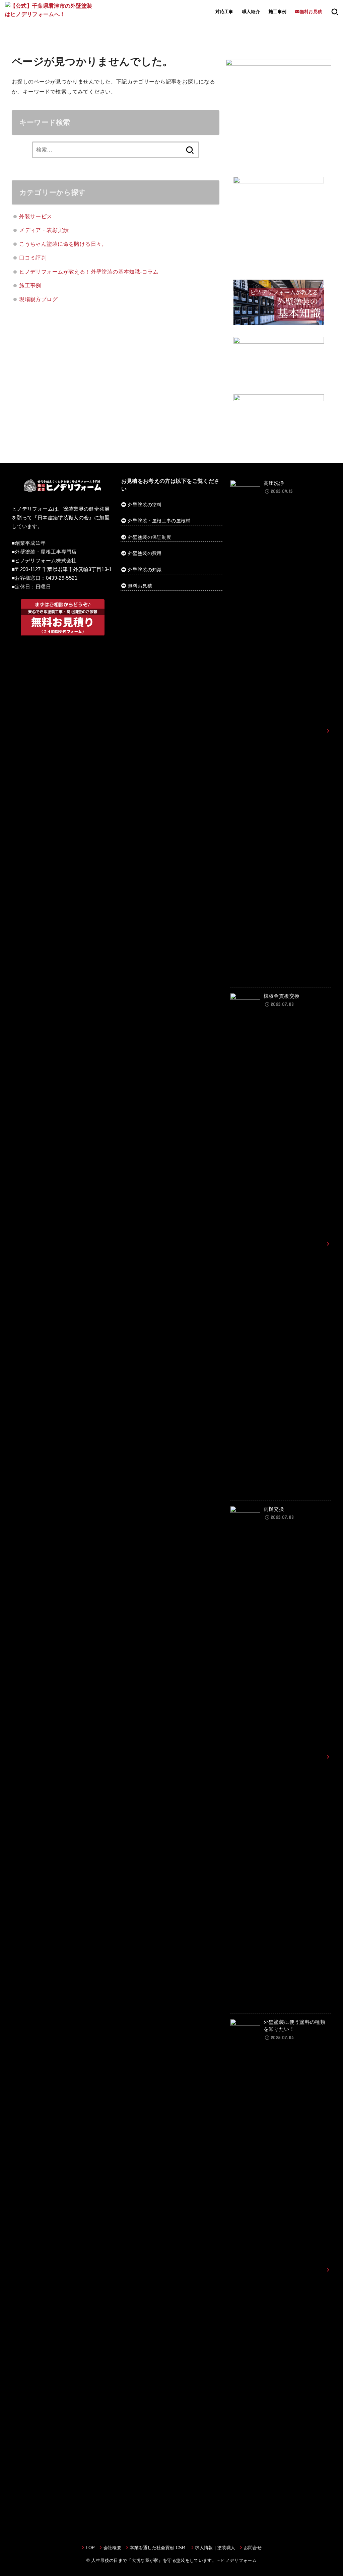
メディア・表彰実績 (44, 230)
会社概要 (112, 2548)
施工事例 (278, 12)
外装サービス (36, 216)
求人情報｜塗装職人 (215, 2548)
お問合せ (253, 2548)
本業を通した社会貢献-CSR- (158, 2548)
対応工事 (224, 12)
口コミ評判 (33, 257)
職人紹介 (251, 12)
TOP (90, 2548)
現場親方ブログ (38, 299)
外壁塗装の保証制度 (150, 537)
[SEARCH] (335, 12)
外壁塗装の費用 (145, 553)
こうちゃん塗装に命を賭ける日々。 (63, 244)
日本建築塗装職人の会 (63, 518)
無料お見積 (140, 586)
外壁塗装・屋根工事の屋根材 (159, 521)
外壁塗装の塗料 (145, 505)
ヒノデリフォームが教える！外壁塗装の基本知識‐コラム (89, 272)
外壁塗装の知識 (145, 570)
